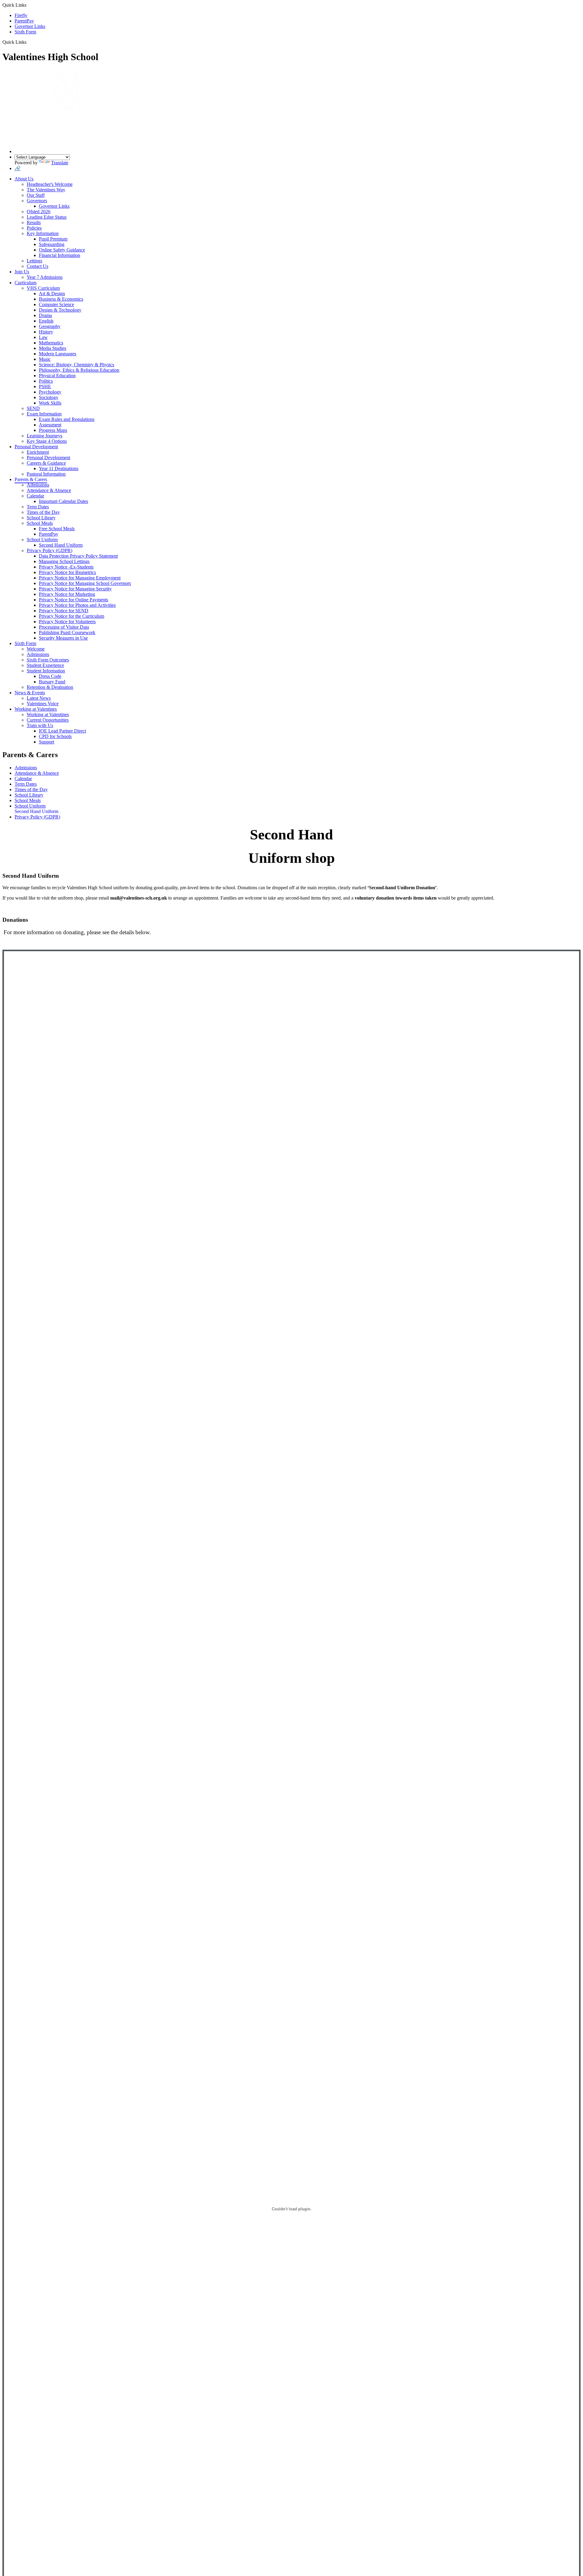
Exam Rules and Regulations (67, 419)
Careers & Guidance (46, 463)
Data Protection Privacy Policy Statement (78, 556)
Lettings (34, 261)
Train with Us (40, 725)
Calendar (35, 496)
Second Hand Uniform (61, 545)
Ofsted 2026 (39, 212)
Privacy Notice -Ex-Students (66, 567)
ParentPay (24, 21)
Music (45, 359)
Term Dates (38, 507)
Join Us (22, 272)
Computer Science (56, 304)
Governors (37, 201)
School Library (41, 518)
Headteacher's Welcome (50, 184)
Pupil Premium (53, 239)
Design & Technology (60, 310)
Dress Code (50, 676)
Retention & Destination (50, 687)
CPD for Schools (55, 736)
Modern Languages (58, 354)
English (46, 321)
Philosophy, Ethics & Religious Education (79, 370)
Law (43, 337)
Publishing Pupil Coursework (67, 632)
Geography (50, 326)
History (46, 332)
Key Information (43, 233)
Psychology (50, 392)
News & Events (30, 693)
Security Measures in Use (63, 638)
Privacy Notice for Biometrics (67, 572)
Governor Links (30, 26)
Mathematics (51, 343)
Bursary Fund (52, 682)
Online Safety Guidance (62, 250)
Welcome (36, 649)
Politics (46, 381)
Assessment (50, 425)
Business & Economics (61, 299)
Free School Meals (57, 529)
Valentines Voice (43, 704)
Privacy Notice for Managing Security (75, 589)
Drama (45, 315)
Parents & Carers (31, 479)
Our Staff (36, 195)
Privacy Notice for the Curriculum (72, 616)
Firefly (21, 15)
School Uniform (42, 540)
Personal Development (36, 447)
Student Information (46, 671)
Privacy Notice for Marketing (67, 594)
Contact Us (38, 266)
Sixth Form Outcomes (48, 660)
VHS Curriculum (43, 288)
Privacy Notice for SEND (64, 611)
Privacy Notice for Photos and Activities (77, 605)
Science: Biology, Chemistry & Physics (77, 365)
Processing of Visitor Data (64, 627)
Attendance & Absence (49, 490)
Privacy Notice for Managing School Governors (85, 583)
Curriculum (26, 283)
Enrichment (38, 452)
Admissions (38, 485)
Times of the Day (43, 512)
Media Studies (53, 348)
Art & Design (52, 294)
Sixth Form (25, 32)
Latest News (39, 698)
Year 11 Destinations (59, 468)
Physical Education (57, 376)
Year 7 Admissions (45, 277)
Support (46, 742)
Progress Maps (53, 430)
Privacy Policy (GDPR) (49, 550)
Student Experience (45, 665)
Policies (34, 228)
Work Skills (50, 403)
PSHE (45, 386)
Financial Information (60, 255)
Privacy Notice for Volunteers (67, 622)
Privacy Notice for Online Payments (73, 600)
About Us (24, 179)
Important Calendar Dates (63, 501)
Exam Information (44, 414)
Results (34, 222)
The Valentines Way (46, 190)
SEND (33, 408)
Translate (60, 163)
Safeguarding (52, 244)
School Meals (40, 523)
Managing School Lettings (64, 561)
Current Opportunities (48, 720)
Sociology (49, 397)
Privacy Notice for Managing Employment (80, 578)
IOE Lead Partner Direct (62, 731)
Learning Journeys (44, 436)
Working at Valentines (36, 709)
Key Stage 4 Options (47, 441)
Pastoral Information (46, 474)
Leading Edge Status (47, 217)
